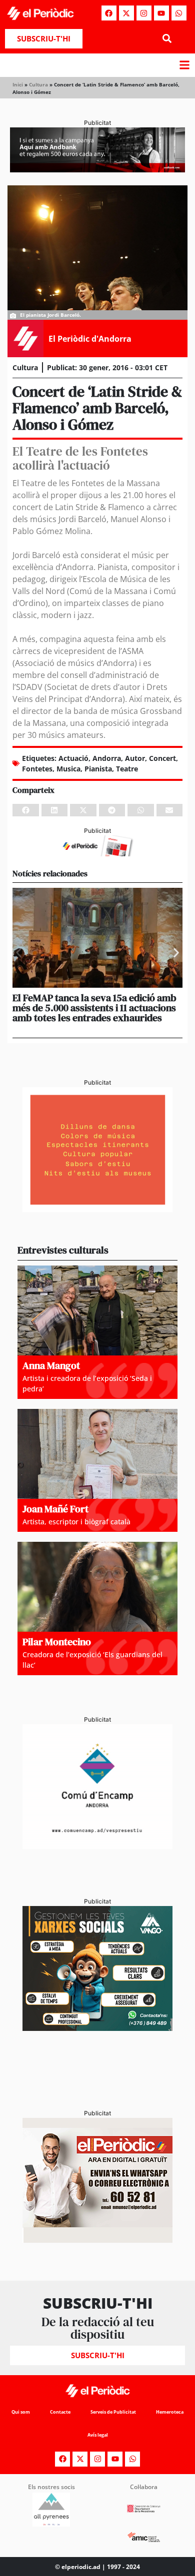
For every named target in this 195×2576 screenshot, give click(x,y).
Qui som (21, 2412)
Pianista (98, 769)
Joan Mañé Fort (55, 1509)
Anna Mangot (51, 1365)
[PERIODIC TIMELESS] (97, 1846)
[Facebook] (109, 13)
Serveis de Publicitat (113, 2412)
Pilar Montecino (57, 1642)
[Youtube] (161, 13)
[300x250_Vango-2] (97, 2028)
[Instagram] (144, 13)
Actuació (73, 758)
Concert (162, 758)
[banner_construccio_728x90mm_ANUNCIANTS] (97, 853)
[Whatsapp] (179, 13)
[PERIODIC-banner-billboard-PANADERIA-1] (97, 169)
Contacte (60, 2412)
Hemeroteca (170, 2412)
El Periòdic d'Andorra (90, 339)
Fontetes (37, 769)
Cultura (38, 84)
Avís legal (98, 2435)
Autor (135, 758)
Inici (18, 84)
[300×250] (97, 1209)
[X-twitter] (126, 13)
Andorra (107, 758)
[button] (167, 39)
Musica (68, 769)
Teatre (127, 769)
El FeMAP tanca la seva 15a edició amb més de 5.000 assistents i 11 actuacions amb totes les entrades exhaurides (94, 1008)
